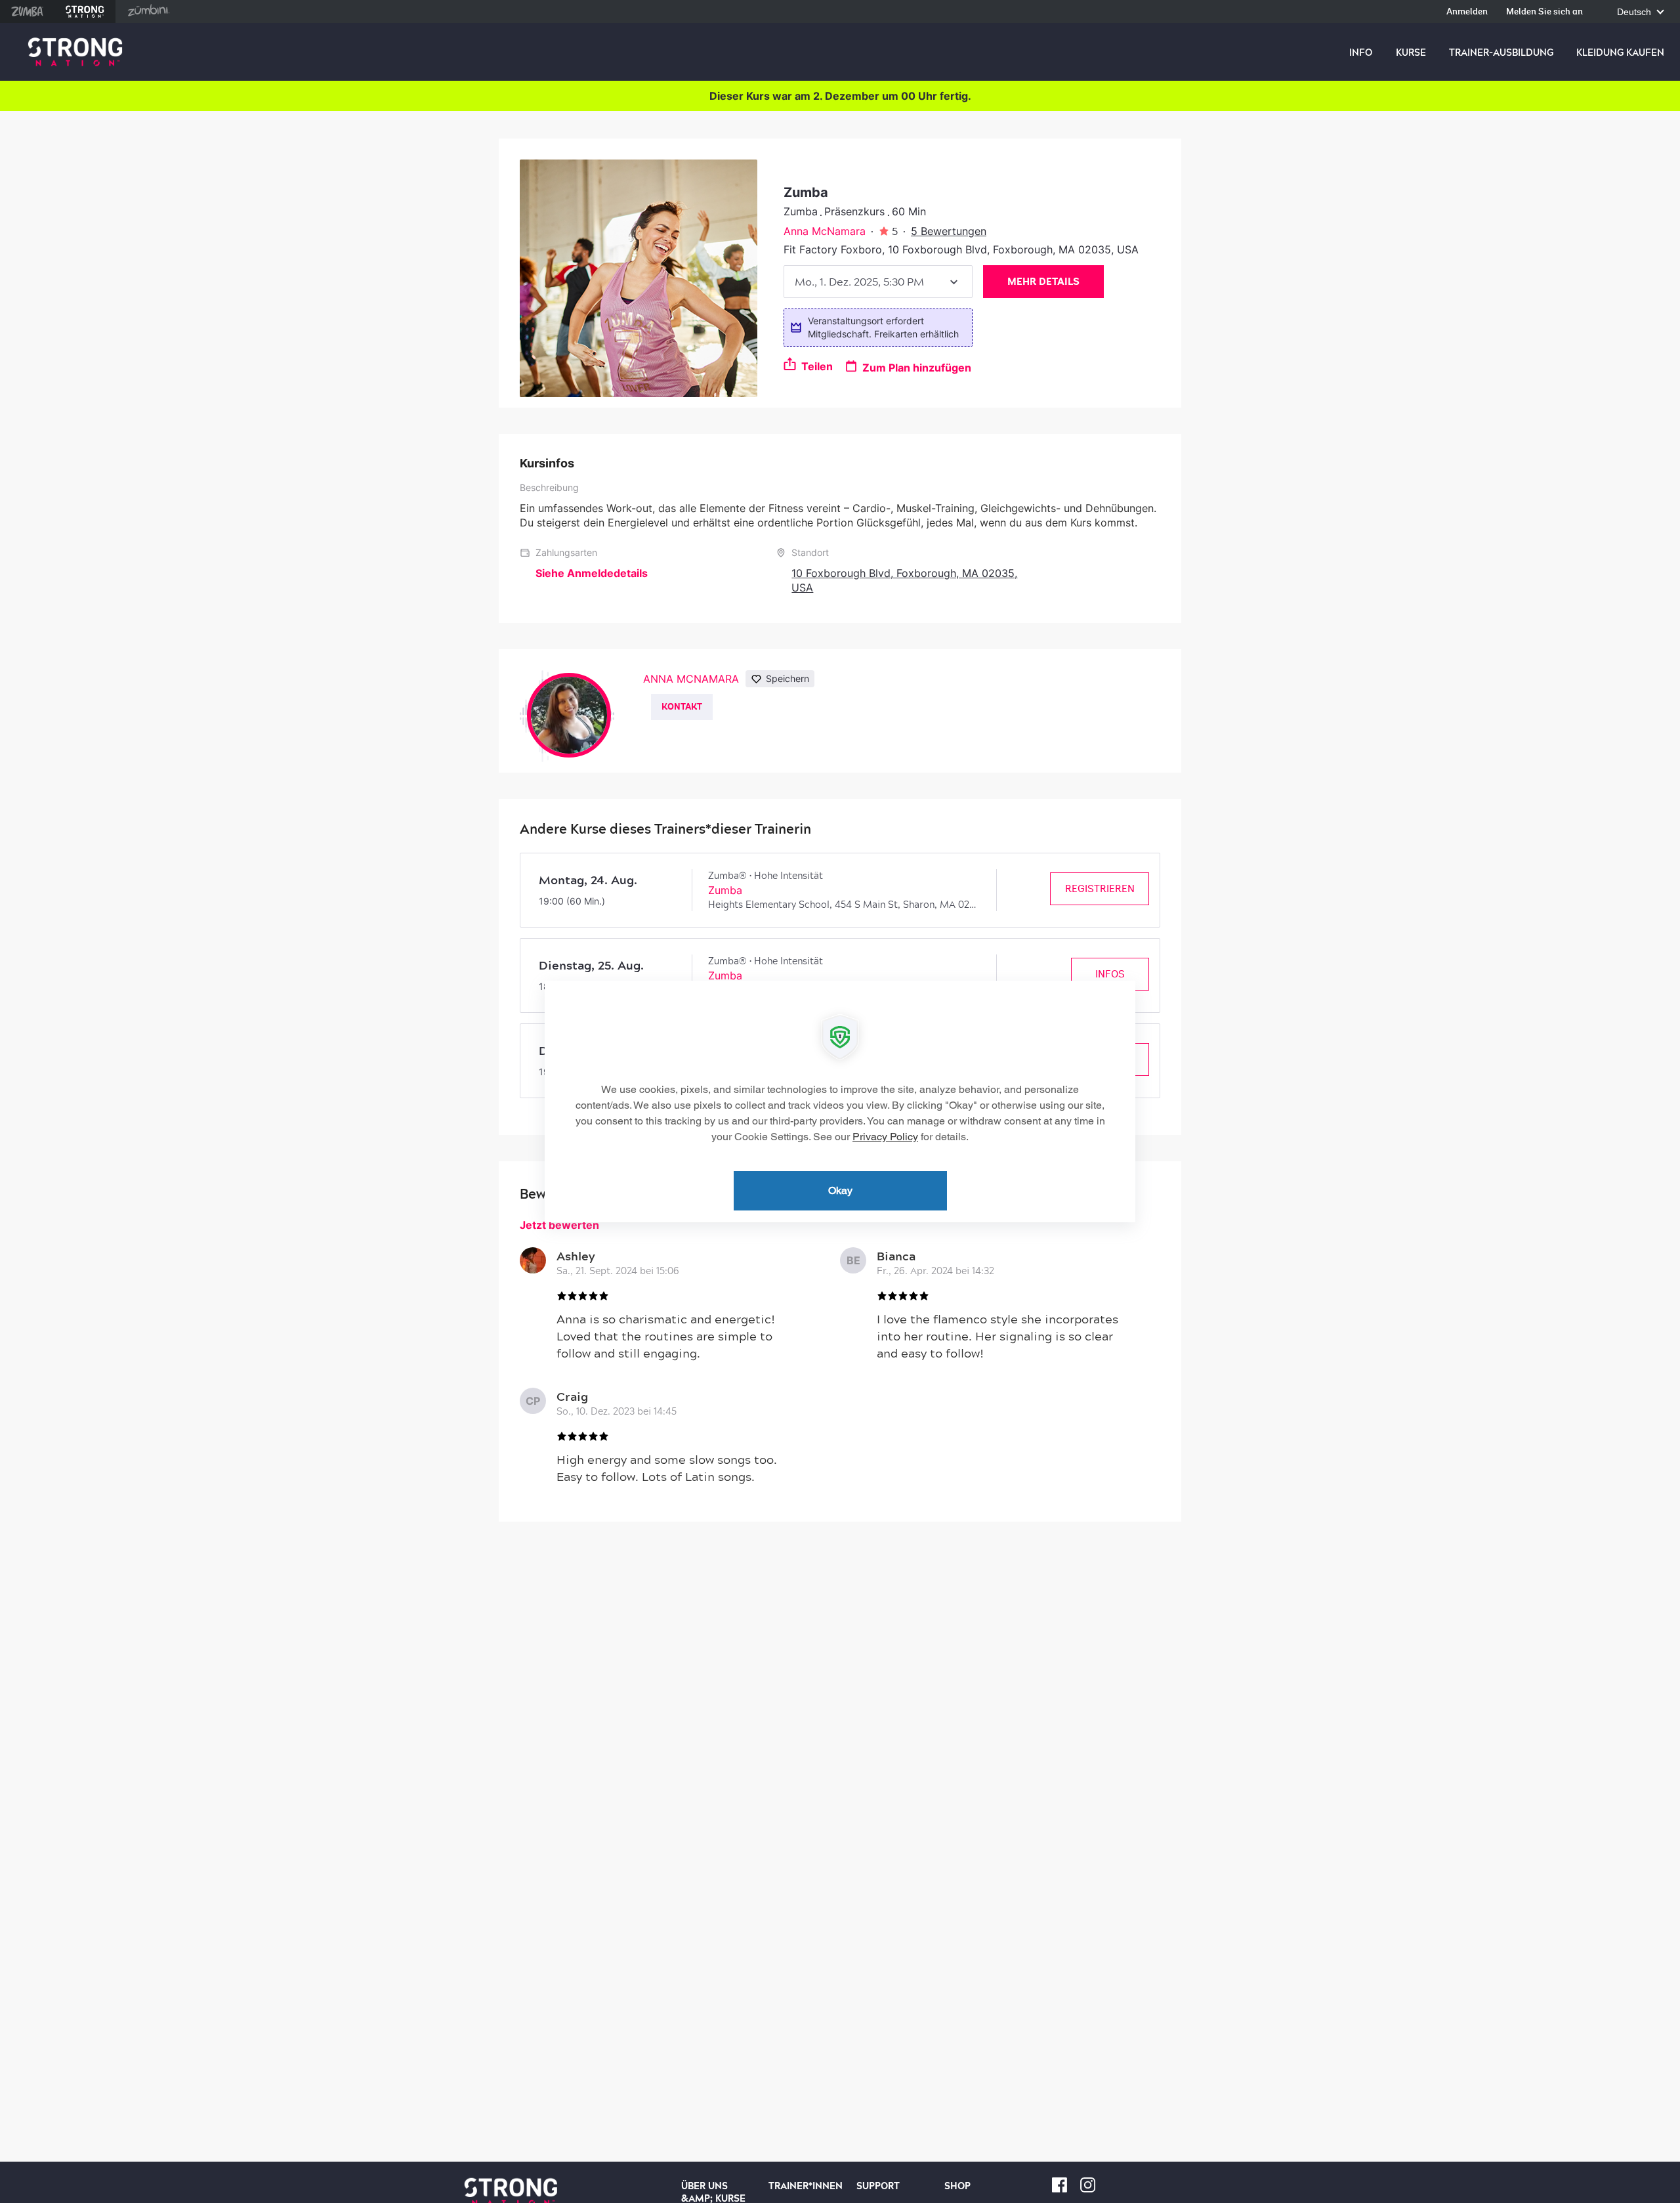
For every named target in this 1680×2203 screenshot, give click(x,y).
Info (1361, 53)
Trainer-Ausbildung (1501, 53)
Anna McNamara (825, 231)
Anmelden (1467, 12)
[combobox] (878, 282)
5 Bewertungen (949, 231)
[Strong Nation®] (75, 52)
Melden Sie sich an (1544, 12)
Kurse (1411, 53)
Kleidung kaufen (1620, 53)
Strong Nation (85, 11)
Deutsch (1635, 12)
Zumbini (148, 11)
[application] (840, 1101)
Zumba (27, 11)
